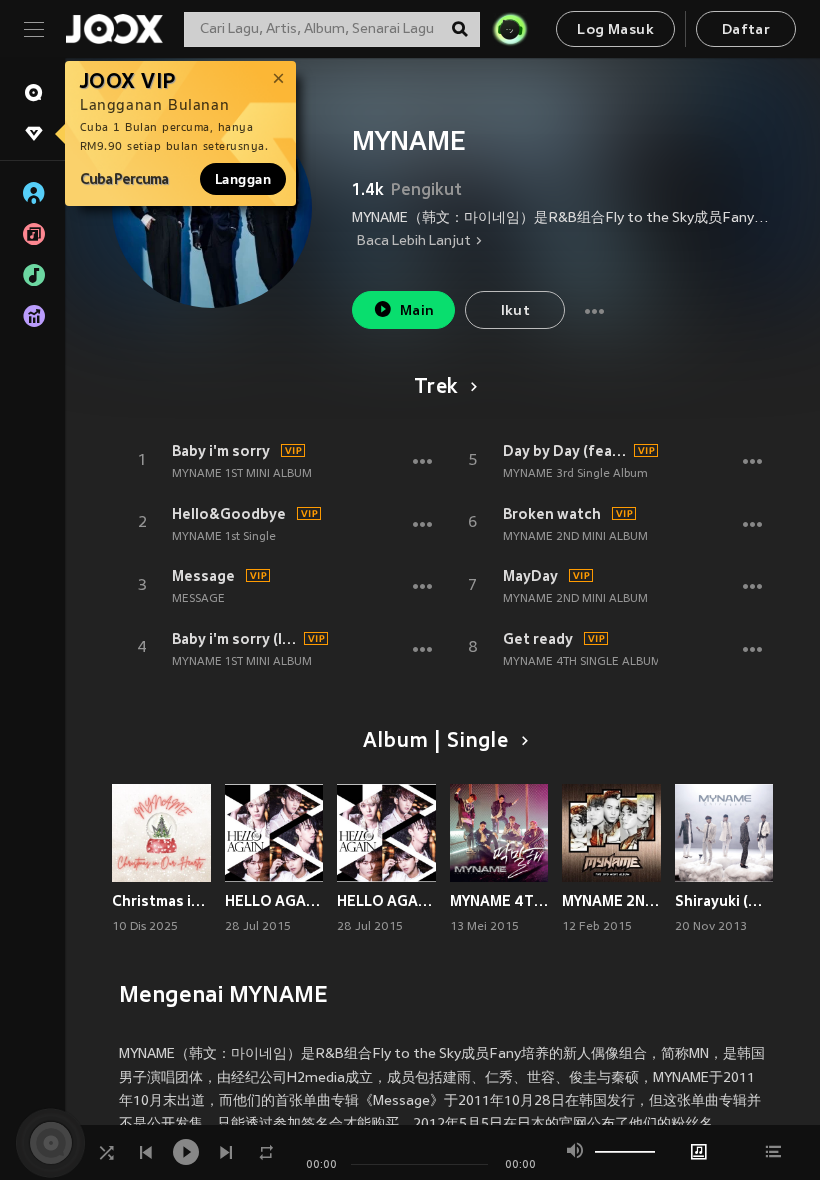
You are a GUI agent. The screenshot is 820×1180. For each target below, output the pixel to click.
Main (417, 311)
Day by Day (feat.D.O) (566, 451)
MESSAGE (198, 599)
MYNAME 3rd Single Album (575, 474)
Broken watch (552, 514)
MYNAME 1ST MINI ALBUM (242, 474)
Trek (436, 388)
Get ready (538, 639)
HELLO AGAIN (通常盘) (386, 901)
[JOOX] (114, 29)
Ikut (516, 311)
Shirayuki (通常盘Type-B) (724, 901)
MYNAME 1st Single (224, 537)
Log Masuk (615, 30)
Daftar (746, 30)
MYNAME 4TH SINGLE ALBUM (582, 662)
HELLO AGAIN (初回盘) (274, 901)
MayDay (530, 576)
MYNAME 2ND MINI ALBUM (575, 537)
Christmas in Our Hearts (161, 901)
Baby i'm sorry (221, 451)
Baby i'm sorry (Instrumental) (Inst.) (235, 639)
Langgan (243, 179)
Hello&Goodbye (229, 514)
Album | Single (435, 742)
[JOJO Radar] (510, 29)
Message (203, 576)
